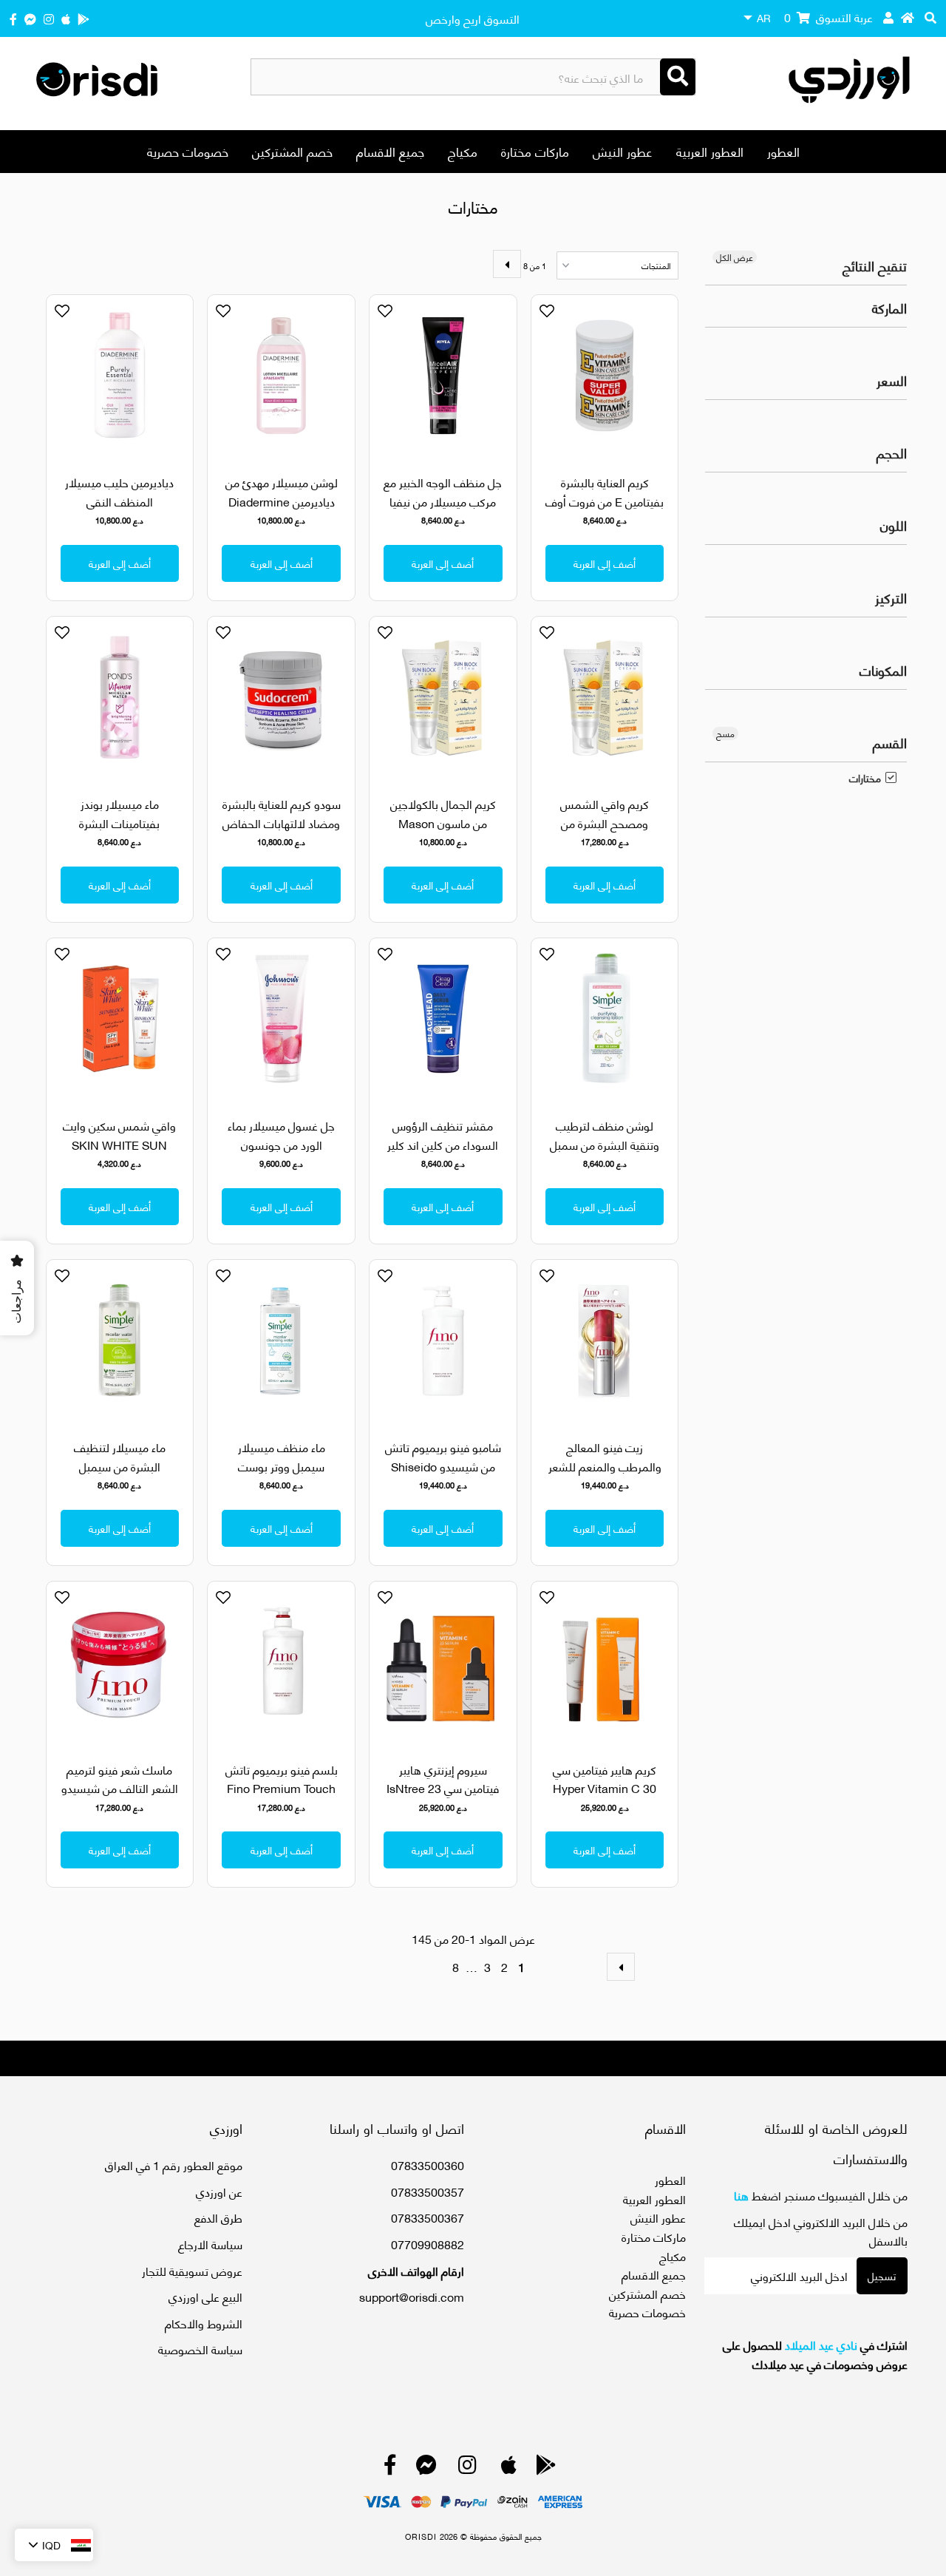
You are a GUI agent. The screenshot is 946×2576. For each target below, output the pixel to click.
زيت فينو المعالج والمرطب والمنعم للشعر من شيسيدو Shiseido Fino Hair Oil (605, 1475)
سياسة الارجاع (210, 2244)
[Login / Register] (888, 17)
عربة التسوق (828, 17)
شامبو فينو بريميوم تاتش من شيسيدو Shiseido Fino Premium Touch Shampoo (443, 1475)
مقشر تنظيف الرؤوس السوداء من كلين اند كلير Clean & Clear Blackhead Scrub (443, 1153)
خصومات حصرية (188, 151)
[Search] (678, 77)
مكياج (463, 151)
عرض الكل (735, 257)
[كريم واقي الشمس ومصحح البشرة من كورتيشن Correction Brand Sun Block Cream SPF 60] (605, 698)
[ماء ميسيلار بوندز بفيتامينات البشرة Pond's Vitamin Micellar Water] (120, 698)
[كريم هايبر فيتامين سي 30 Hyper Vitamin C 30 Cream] (605, 1662)
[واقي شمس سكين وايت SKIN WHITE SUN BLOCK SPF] (120, 1019)
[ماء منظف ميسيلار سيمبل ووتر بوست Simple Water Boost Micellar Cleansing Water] (281, 1341)
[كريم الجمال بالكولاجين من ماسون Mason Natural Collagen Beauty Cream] (443, 698)
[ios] (66, 18)
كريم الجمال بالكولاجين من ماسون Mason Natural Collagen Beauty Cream (443, 832)
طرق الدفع (218, 2217)
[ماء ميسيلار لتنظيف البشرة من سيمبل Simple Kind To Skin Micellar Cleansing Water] (120, 1341)
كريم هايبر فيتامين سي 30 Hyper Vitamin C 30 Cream (605, 1788)
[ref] (30, 18)
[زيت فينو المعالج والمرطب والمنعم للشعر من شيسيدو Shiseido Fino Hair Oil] (605, 1341)
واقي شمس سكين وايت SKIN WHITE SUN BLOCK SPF (119, 1144)
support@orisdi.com (412, 2296)
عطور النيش (623, 151)
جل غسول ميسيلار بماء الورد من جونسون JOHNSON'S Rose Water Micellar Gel (281, 1153)
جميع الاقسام (390, 151)
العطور (783, 151)
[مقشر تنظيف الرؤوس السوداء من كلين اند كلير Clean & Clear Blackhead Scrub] (443, 1019)
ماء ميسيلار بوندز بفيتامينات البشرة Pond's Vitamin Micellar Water (119, 832)
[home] (908, 17)
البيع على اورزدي (205, 2296)
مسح (725, 733)
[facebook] (13, 18)
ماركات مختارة (535, 151)
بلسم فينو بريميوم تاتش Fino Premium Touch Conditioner (282, 1788)
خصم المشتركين (292, 151)
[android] (84, 18)
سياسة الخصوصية (200, 2349)
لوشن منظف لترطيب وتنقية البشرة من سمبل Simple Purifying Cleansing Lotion (605, 1153)
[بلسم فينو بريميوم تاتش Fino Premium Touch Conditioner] (281, 1662)
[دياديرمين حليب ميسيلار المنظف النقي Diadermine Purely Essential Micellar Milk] (120, 376)
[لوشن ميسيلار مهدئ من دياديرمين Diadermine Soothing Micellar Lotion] (281, 376)
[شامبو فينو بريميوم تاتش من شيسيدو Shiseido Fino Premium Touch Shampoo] (443, 1341)
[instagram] (49, 18)
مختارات (865, 778)
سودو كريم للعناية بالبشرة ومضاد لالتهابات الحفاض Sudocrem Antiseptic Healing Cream (282, 832)
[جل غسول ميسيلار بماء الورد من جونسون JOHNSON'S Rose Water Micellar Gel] (281, 1019)
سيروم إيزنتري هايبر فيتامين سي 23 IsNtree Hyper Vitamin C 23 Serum (443, 1797)
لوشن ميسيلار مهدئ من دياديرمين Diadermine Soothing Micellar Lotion (282, 510)
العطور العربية (710, 151)
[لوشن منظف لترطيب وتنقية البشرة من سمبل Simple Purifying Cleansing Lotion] (605, 1019)
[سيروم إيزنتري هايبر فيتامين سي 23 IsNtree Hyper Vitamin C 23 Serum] (443, 1662)
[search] (930, 17)
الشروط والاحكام (204, 2323)
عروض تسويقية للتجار (192, 2270)
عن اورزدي (219, 2191)
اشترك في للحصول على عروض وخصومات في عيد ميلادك (815, 2354)
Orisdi (421, 2536)
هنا (741, 2195)
